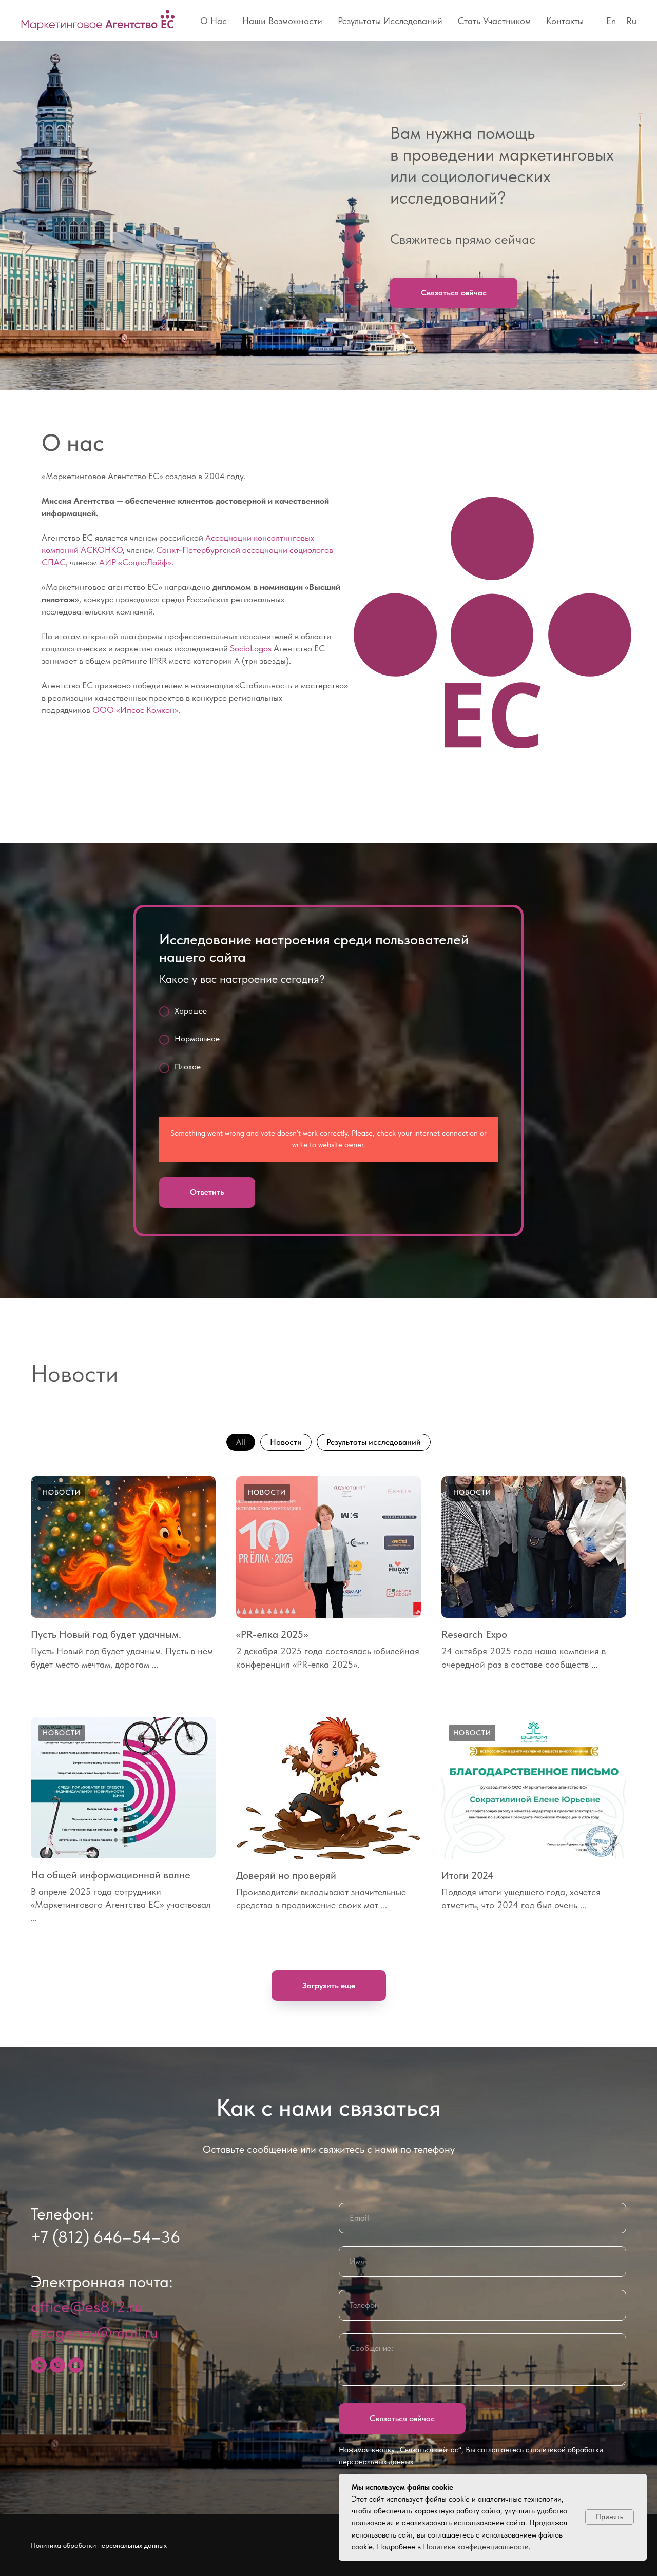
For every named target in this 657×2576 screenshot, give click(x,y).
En (611, 21)
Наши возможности (282, 21)
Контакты (565, 21)
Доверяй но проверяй (286, 1875)
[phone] (57, 2365)
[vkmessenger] (39, 2365)
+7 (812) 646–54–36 (105, 2237)
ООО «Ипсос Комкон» (136, 710)
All (241, 1442)
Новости (286, 1442)
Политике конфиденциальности (476, 2547)
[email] (76, 2365)
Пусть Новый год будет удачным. (106, 1634)
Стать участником (494, 21)
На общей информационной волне (111, 1875)
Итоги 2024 (468, 1875)
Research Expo (474, 1634)
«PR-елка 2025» (272, 1634)
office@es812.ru (87, 2307)
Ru (631, 21)
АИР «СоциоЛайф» (135, 562)
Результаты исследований (390, 21)
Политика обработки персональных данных (99, 2545)
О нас (214, 21)
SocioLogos (251, 648)
